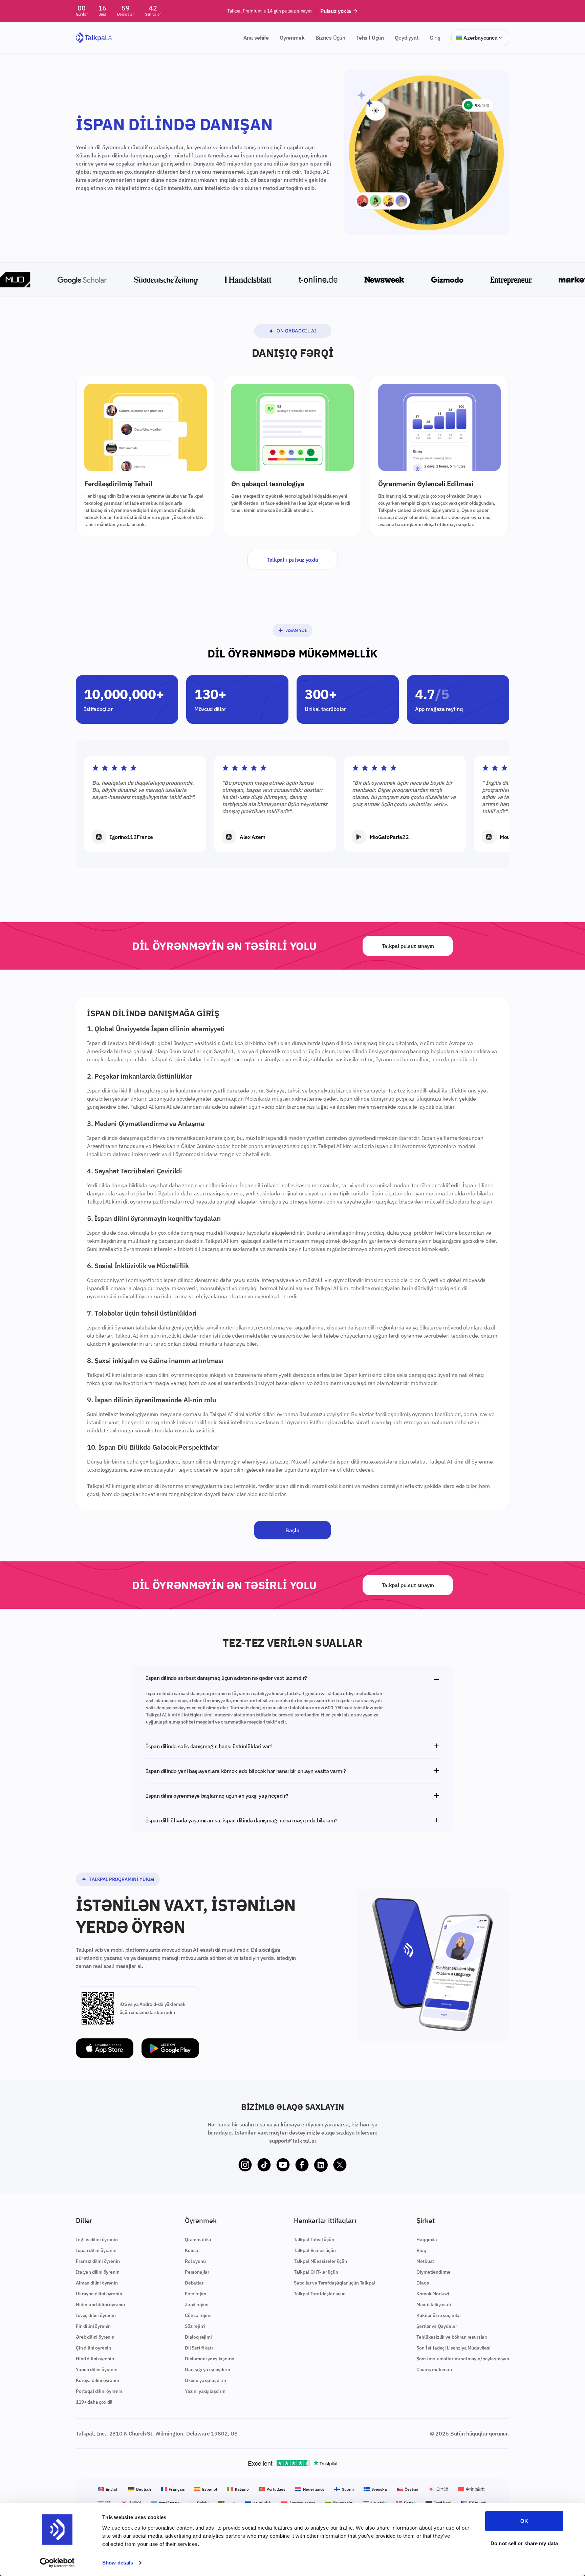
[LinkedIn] (321, 2165)
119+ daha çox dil (94, 2402)
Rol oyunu (195, 2261)
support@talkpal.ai (292, 2141)
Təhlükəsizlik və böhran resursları (452, 2337)
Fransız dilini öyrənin (98, 2261)
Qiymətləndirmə (434, 2272)
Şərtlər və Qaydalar (437, 2326)
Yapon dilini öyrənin (97, 2369)
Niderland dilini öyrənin (100, 2304)
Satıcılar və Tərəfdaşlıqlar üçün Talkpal (335, 2283)
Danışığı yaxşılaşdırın (207, 2369)
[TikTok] (264, 2165)
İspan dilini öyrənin (96, 2250)
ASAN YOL (296, 630)
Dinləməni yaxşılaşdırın (210, 2359)
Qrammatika (198, 2239)
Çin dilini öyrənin (93, 2348)
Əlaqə (423, 2283)
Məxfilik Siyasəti (434, 2304)
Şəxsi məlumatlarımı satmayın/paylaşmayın (463, 2359)
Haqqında (427, 2239)
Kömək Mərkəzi (433, 2294)
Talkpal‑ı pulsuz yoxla (292, 560)
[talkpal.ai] (95, 38)
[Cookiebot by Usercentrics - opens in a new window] (57, 2563)
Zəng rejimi (197, 2304)
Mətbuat (425, 2261)
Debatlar (194, 2283)
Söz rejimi (195, 2326)
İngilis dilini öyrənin (97, 2239)
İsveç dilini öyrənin (96, 2315)
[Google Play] (170, 2048)
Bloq (421, 2250)
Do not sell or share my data (524, 2543)
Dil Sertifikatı (199, 2348)
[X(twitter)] (340, 2165)
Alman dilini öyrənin (97, 2283)
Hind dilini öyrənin (95, 2359)
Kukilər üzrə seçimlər (439, 2315)
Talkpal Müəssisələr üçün (320, 2261)
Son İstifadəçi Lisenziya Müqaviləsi (453, 2348)
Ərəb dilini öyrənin (95, 2337)
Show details (118, 2563)
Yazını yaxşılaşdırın (205, 2391)
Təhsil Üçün (370, 38)
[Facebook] (302, 2165)
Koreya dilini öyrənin (97, 2380)
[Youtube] (283, 2165)
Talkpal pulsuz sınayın (408, 946)
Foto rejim (196, 2294)
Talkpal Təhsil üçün (314, 2239)
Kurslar (192, 2250)
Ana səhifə (256, 38)
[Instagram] (245, 2165)
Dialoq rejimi (198, 2337)
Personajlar (197, 2272)
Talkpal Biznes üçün (315, 2250)
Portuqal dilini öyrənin (99, 2391)
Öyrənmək (292, 38)
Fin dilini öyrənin (93, 2326)
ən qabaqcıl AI (297, 331)
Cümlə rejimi (198, 2315)
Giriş (435, 38)
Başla (292, 1530)
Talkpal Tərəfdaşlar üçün (320, 2294)
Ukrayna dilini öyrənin (99, 2294)
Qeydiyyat (407, 38)
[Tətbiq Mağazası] (105, 2048)
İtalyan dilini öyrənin (97, 2272)
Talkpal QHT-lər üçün (316, 2272)
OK (524, 2521)
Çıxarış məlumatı (434, 2369)
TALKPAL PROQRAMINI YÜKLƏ (122, 1879)
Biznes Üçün (330, 38)
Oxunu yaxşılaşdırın (205, 2380)
